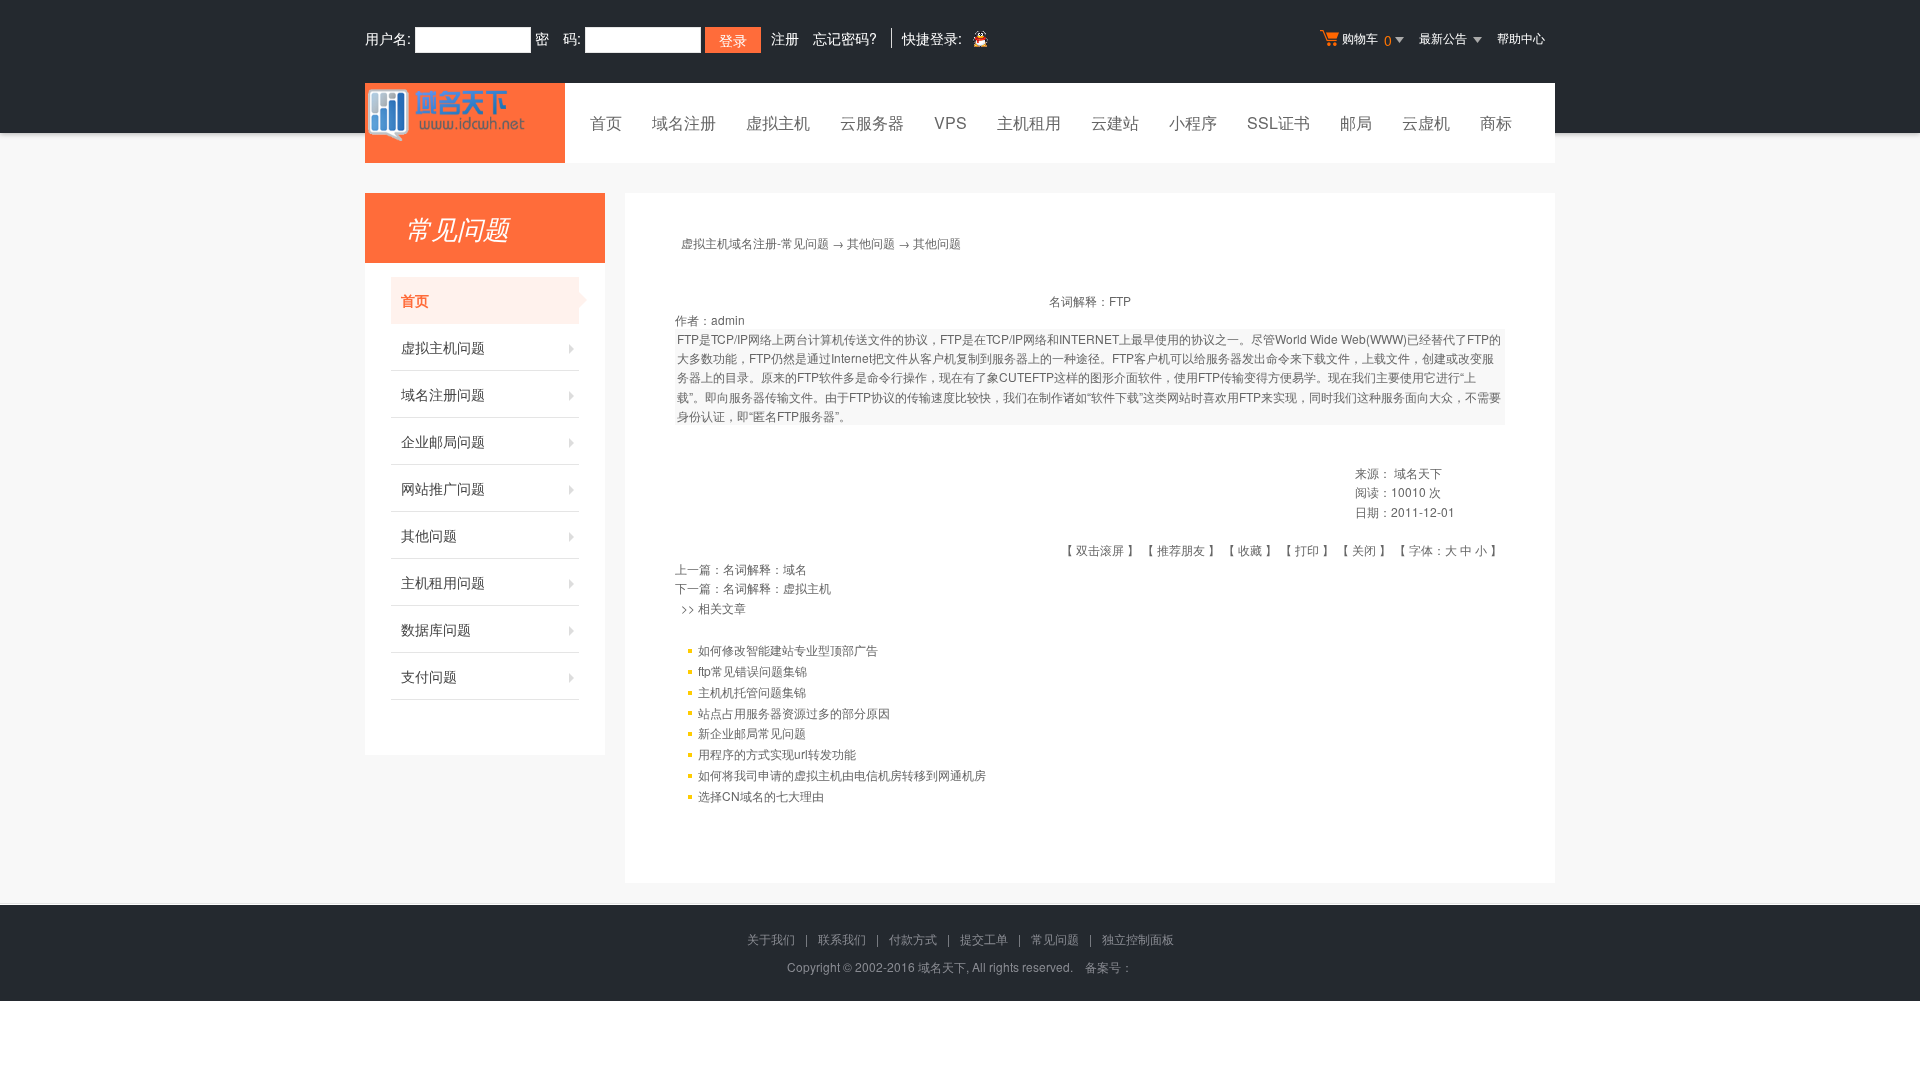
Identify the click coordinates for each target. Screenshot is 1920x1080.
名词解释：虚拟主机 (777, 587)
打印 (1307, 549)
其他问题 (429, 535)
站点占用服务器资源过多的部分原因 (794, 712)
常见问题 (1055, 938)
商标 (1496, 122)
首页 (606, 122)
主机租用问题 (443, 582)
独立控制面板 (1138, 938)
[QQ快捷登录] (979, 38)
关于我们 (771, 938)
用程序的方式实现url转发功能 (777, 753)
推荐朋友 (1181, 549)
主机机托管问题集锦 (752, 691)
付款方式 (913, 938)
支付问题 (429, 676)
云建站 (1115, 122)
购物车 (1367, 39)
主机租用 (1029, 122)
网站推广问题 (443, 488)
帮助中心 (1521, 37)
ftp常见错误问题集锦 (752, 670)
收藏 (1250, 549)
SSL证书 (1278, 122)
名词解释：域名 (765, 568)
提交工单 (984, 938)
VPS (950, 122)
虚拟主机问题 (443, 347)
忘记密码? (845, 38)
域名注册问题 (443, 394)
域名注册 (684, 122)
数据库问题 (436, 629)
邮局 (1356, 122)
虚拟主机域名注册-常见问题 (755, 242)
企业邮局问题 (443, 441)
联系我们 (842, 938)
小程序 (1193, 122)
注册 (785, 38)
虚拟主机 (778, 122)
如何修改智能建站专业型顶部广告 (788, 649)
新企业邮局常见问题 (752, 732)
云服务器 (872, 122)
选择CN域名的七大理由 (761, 795)
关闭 (1364, 549)
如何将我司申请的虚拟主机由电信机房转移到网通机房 (842, 774)
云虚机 (1426, 122)
